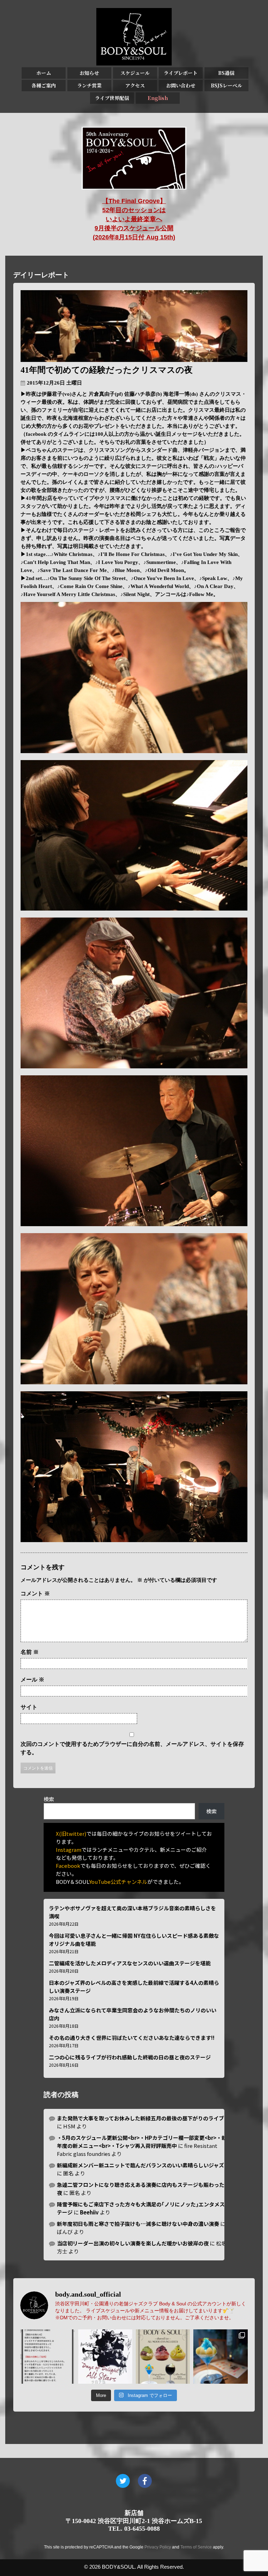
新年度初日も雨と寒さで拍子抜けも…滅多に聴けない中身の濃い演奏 (138, 2224)
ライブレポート (181, 73)
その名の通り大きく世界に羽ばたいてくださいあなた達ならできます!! (132, 2038)
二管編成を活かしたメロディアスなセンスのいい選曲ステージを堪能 (130, 1963)
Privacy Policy (158, 2547)
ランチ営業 (89, 85)
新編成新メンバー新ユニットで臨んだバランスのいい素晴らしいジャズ (140, 2165)
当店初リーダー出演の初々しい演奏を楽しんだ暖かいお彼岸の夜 (133, 2243)
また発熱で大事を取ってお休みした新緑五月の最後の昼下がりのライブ (140, 2118)
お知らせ (89, 73)
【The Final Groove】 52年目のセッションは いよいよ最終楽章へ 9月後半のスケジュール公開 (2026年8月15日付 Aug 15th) (134, 219)
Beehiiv (89, 2212)
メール (32, 1680)
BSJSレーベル (226, 85)
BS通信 (226, 73)
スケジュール (135, 73)
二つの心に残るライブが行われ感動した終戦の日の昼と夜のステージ (130, 2057)
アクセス (135, 85)
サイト (29, 1707)
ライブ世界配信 (112, 98)
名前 (30, 1652)
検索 (49, 1799)
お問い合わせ (181, 85)
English (158, 98)
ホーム (44, 73)
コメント (35, 1593)
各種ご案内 (44, 85)
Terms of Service (196, 2547)
